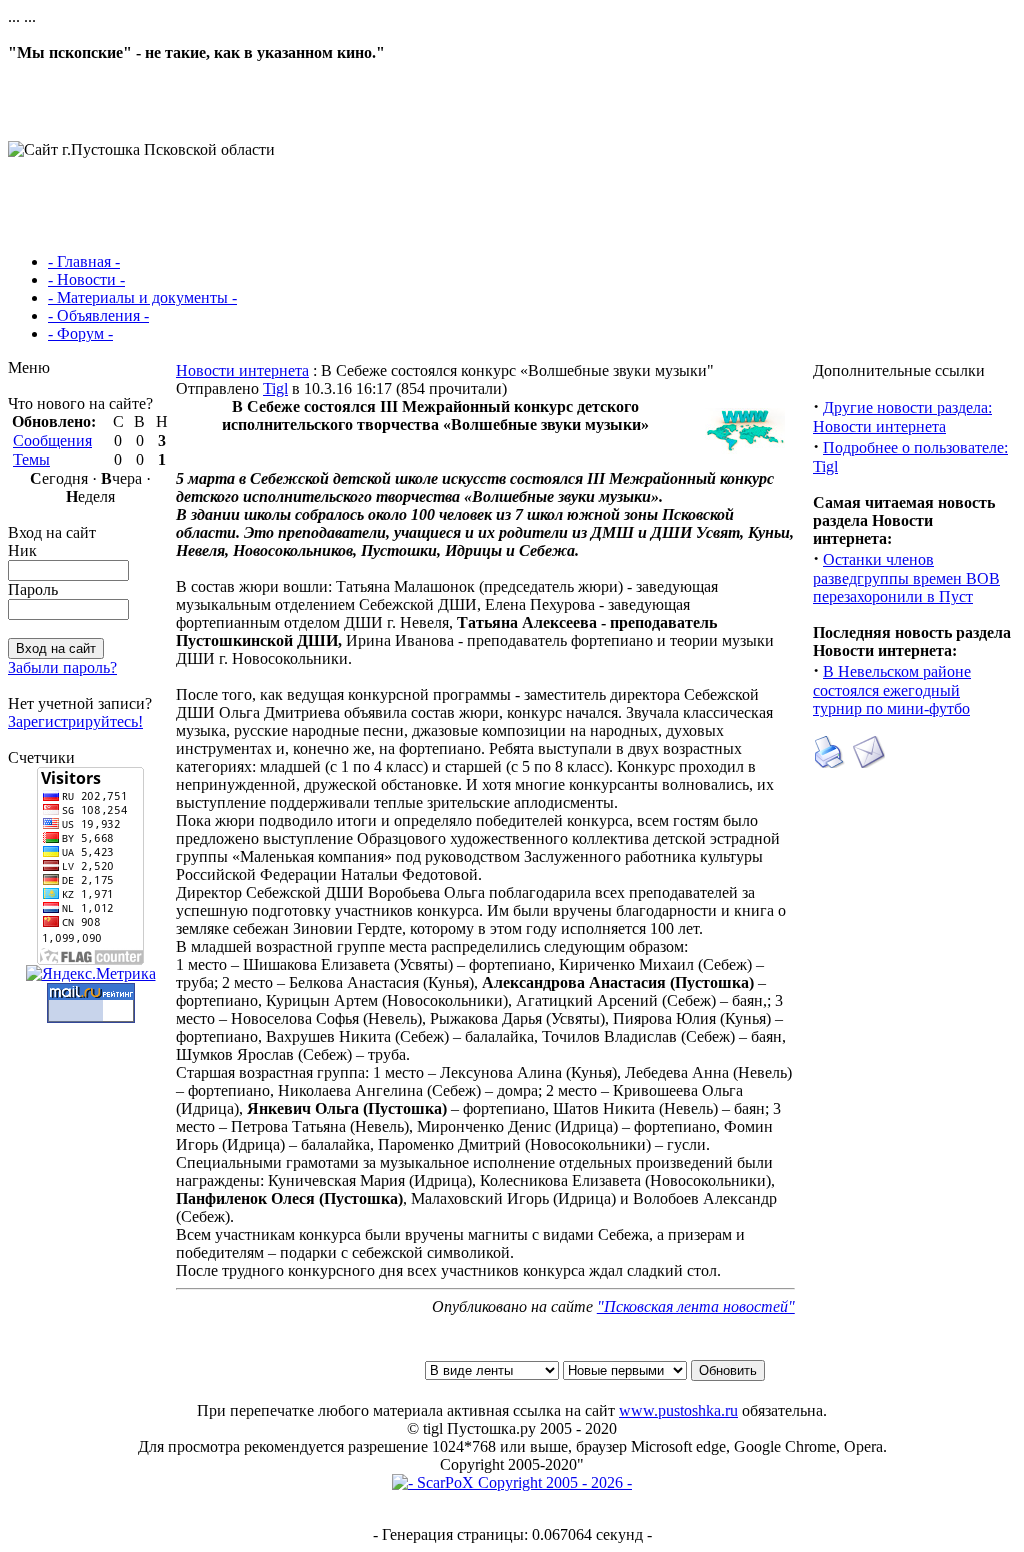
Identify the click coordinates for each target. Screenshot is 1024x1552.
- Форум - (80, 333)
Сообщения (52, 440)
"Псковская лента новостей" (696, 1306)
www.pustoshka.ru (678, 1410)
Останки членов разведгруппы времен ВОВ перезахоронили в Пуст (906, 578)
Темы (31, 459)
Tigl (275, 388)
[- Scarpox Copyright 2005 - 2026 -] (512, 1482)
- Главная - (84, 261)
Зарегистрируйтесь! (75, 721)
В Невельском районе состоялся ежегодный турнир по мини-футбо (892, 690)
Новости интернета (242, 370)
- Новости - (86, 279)
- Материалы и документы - (142, 297)
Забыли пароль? (62, 667)
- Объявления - (98, 315)
